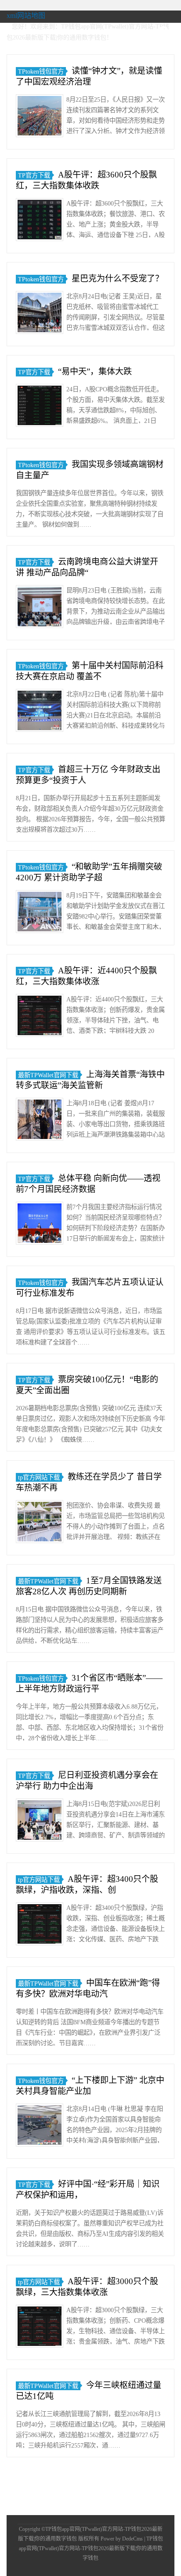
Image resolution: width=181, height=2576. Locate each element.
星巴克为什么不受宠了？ (118, 279)
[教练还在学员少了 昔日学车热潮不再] (40, 1523)
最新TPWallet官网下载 (48, 1075)
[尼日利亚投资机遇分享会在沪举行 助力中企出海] (40, 1822)
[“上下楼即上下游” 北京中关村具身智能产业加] (40, 2127)
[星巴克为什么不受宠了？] (40, 314)
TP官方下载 (34, 175)
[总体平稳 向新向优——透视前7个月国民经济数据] (40, 1225)
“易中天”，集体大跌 (95, 371)
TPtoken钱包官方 (41, 71)
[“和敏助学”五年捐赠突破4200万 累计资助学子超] (40, 913)
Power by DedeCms (122, 2539)
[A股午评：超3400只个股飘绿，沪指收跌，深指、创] (40, 1925)
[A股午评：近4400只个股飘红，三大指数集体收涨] (40, 1017)
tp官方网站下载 (39, 1477)
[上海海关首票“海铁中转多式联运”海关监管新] (40, 1121)
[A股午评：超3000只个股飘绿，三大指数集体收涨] (40, 2328)
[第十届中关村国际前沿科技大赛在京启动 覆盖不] (40, 712)
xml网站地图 (26, 16)
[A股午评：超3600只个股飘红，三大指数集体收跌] (40, 221)
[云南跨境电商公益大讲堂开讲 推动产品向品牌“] (40, 608)
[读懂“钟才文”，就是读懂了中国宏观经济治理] (40, 117)
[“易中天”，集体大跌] (40, 407)
